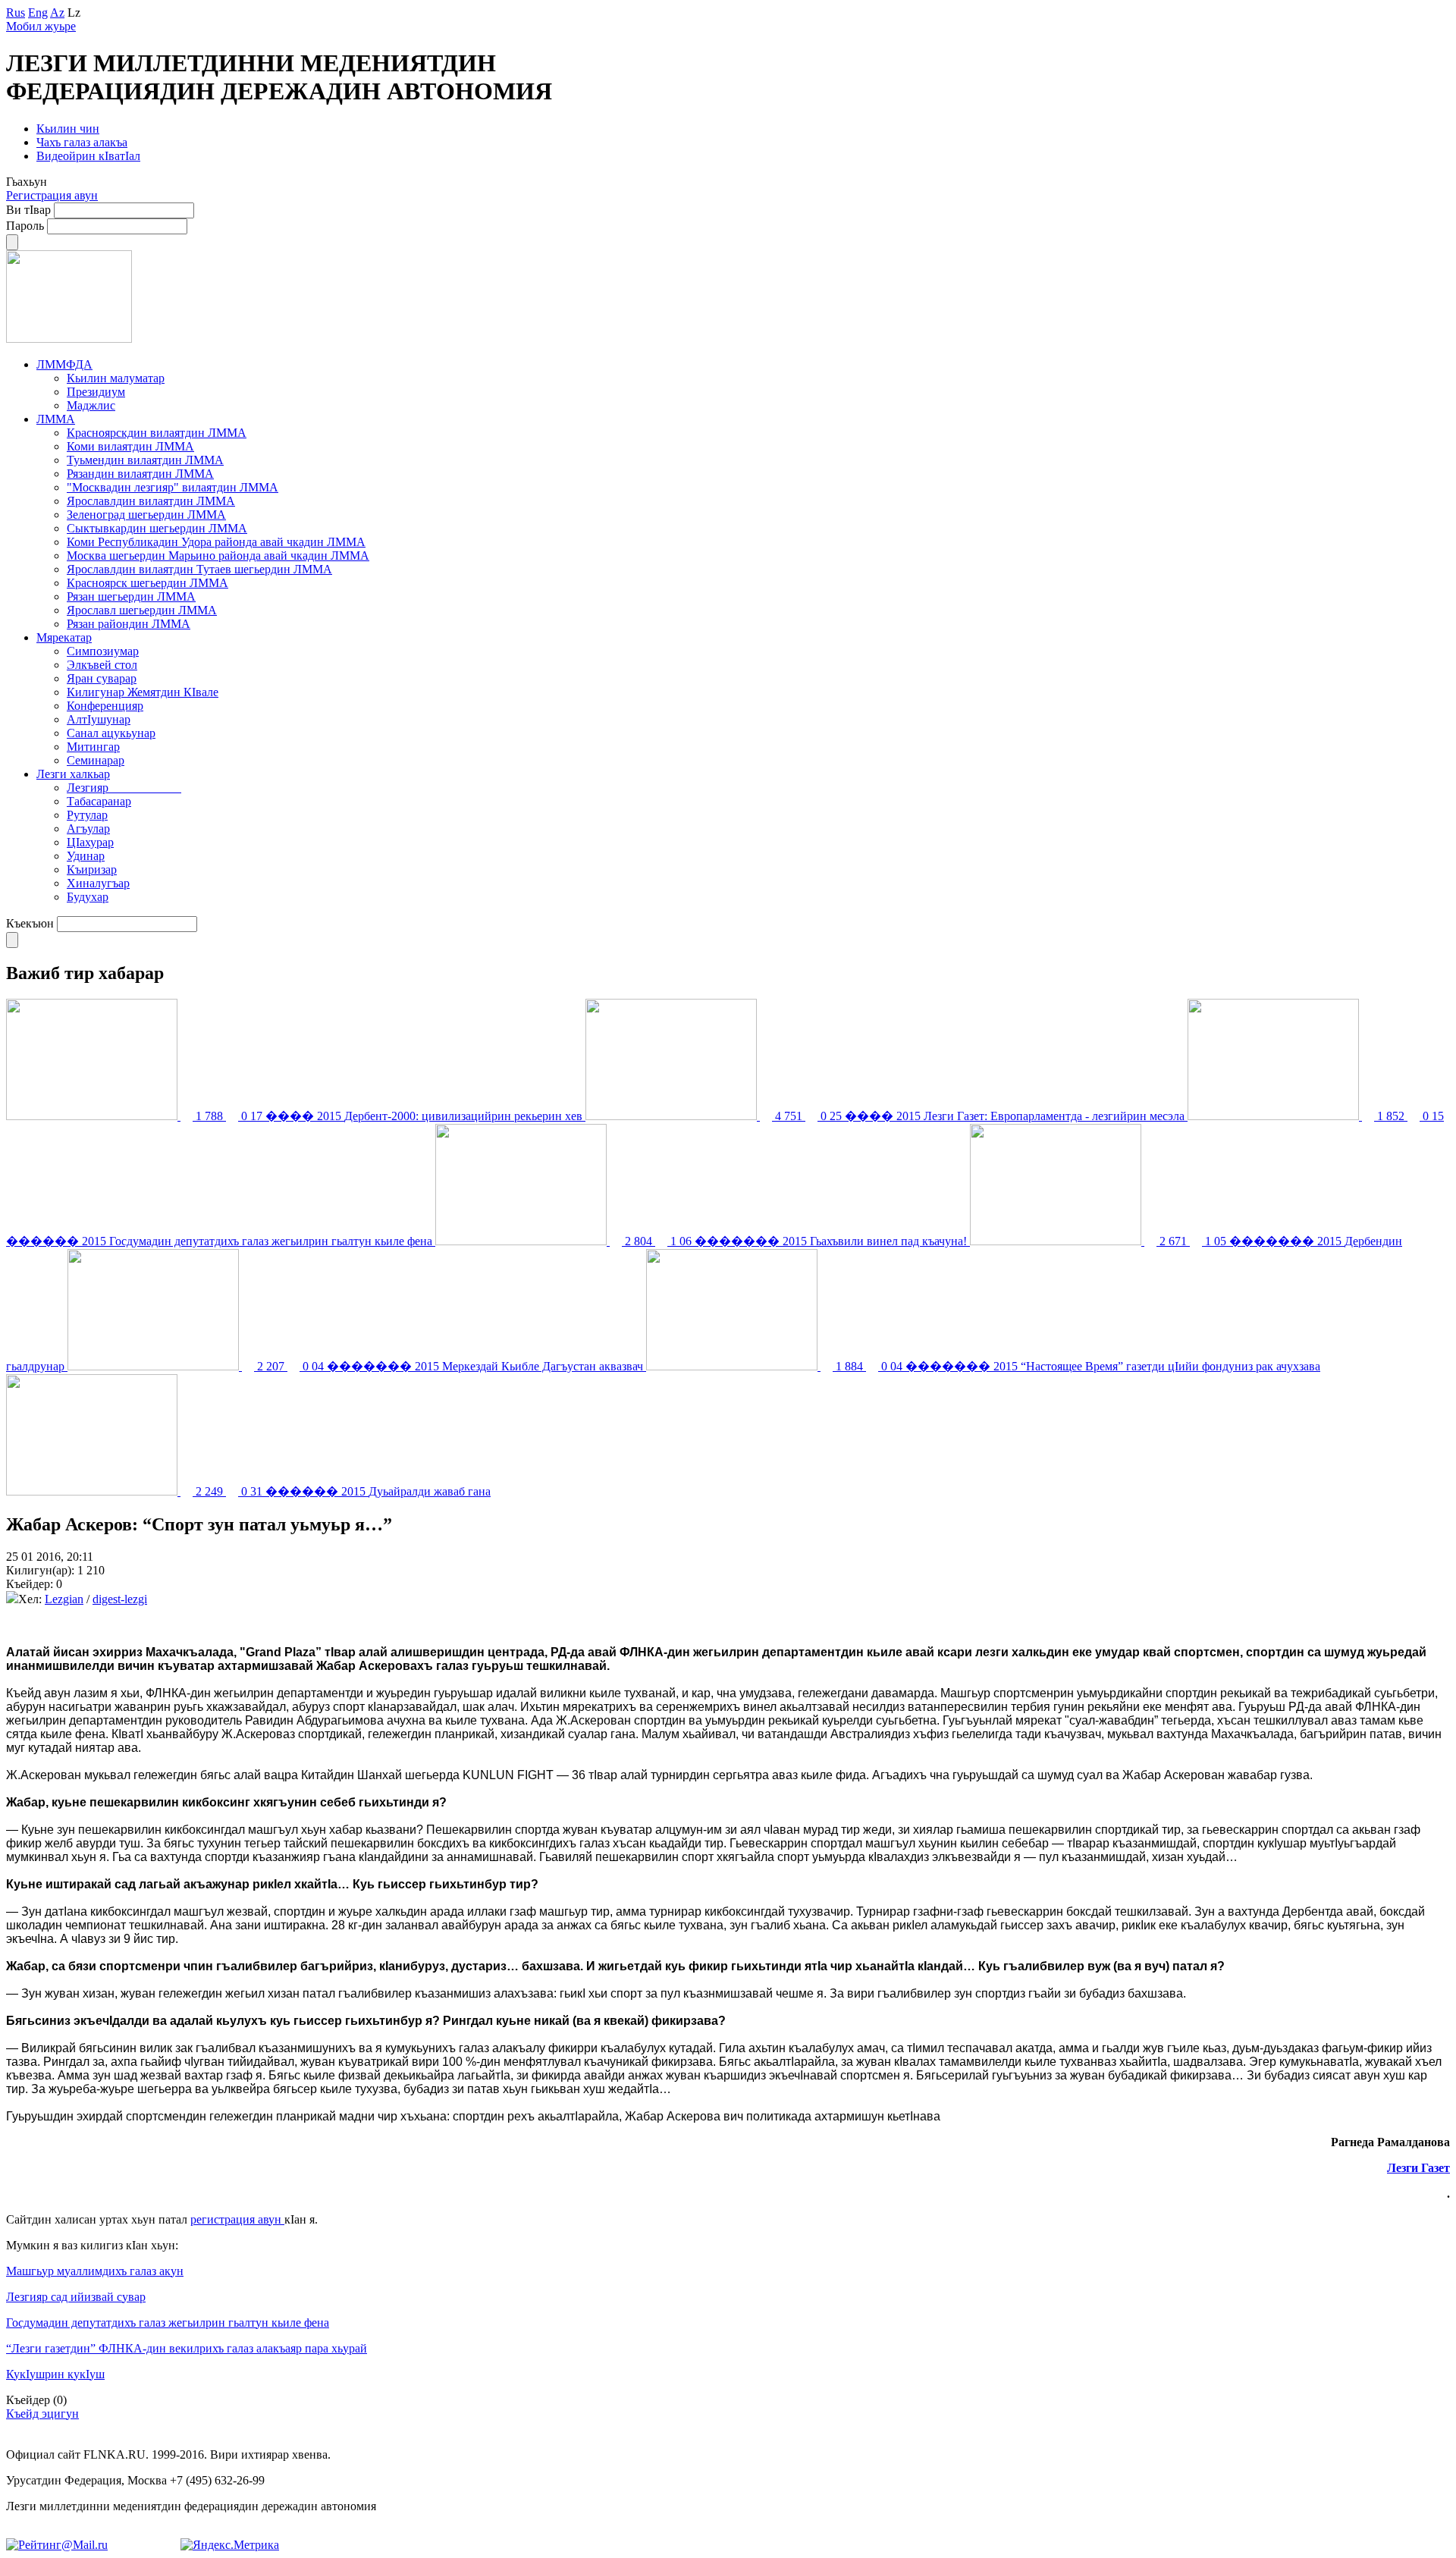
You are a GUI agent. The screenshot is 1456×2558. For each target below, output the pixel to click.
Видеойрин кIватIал (88, 156)
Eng (38, 13)
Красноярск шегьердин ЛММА (147, 583)
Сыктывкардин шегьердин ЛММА (157, 528)
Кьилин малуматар (116, 378)
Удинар (86, 856)
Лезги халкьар (73, 774)
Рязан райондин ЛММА (129, 624)
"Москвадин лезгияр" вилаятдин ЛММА (173, 487)
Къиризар (92, 869)
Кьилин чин (68, 129)
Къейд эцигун (42, 2414)
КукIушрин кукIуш (55, 2374)
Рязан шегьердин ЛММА (131, 596)
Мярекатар (64, 637)
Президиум (96, 392)
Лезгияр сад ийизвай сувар (76, 2297)
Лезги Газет (1418, 2168)
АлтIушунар (99, 719)
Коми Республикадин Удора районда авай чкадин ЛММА (216, 542)
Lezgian (64, 1599)
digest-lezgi (120, 1599)
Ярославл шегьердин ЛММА (142, 610)
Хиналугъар (98, 883)
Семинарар (96, 760)
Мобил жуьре (41, 26)
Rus (16, 13)
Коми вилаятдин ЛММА (130, 446)
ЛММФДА (64, 364)
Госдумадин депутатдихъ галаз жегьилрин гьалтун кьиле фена (168, 2323)
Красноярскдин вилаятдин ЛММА (157, 433)
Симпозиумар (103, 651)
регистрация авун (237, 2219)
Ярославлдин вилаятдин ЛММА (151, 501)
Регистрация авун (52, 195)
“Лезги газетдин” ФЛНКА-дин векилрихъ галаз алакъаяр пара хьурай (187, 2348)
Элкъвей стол (102, 665)
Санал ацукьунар (111, 733)
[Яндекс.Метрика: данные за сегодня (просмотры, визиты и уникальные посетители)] (230, 2545)
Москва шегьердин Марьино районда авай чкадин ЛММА (218, 556)
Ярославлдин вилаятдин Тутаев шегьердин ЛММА (199, 569)
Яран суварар (102, 678)
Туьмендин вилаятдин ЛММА (145, 460)
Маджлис (91, 405)
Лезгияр (124, 788)
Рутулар (87, 815)
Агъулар (88, 829)
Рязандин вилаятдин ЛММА (140, 474)
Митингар (93, 747)
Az (57, 13)
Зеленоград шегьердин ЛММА (146, 515)
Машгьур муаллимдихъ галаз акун (95, 2271)
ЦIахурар (90, 842)
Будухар (88, 897)
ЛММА (56, 419)
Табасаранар (99, 801)
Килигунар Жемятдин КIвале (143, 692)
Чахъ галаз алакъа (82, 142)
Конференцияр (105, 706)
